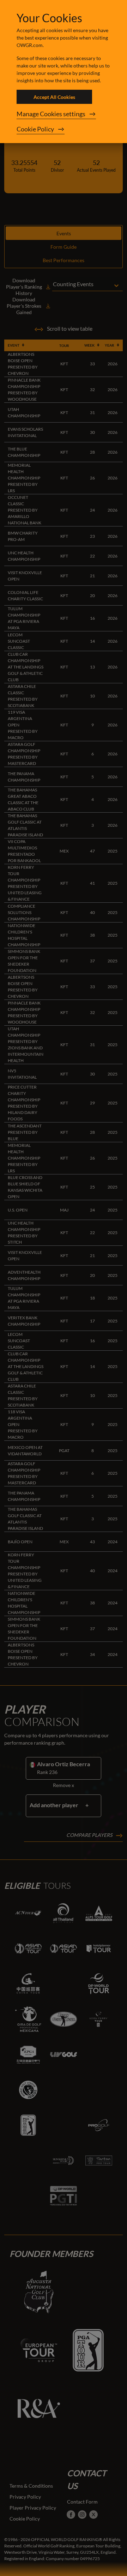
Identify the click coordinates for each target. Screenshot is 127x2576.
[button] (64, 114)
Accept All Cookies (54, 97)
